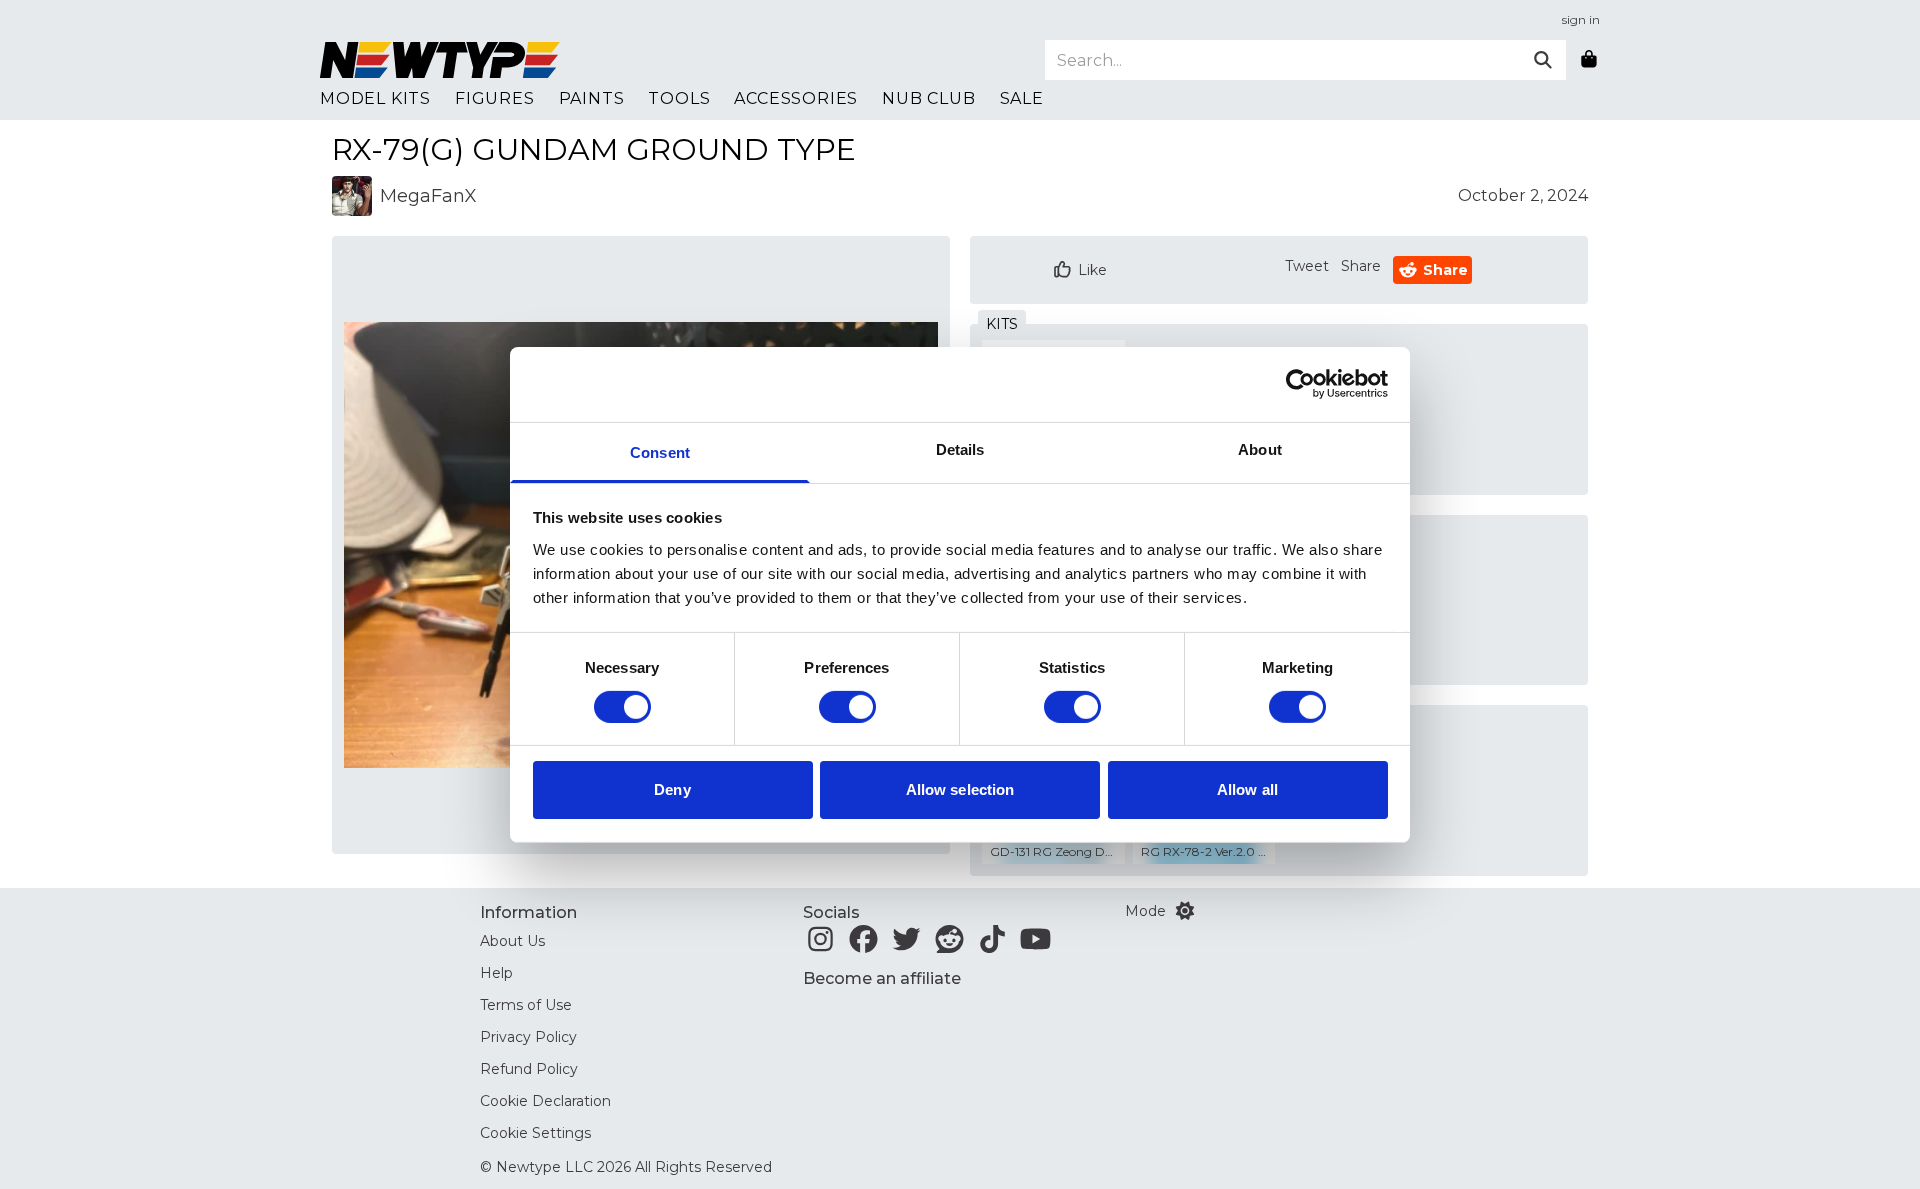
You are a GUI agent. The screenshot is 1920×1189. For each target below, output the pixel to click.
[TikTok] (992, 945)
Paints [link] (592, 98)
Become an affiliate (882, 978)
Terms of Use (526, 1005)
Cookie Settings (535, 1133)
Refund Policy (529, 1069)
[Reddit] (949, 945)
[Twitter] (906, 945)
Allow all (1247, 789)
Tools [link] (679, 98)
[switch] (847, 707)
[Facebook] (863, 945)
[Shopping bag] (1589, 60)
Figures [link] (495, 98)
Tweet (1307, 266)
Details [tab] (960, 448)
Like (1092, 270)
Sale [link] (1022, 98)
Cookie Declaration (545, 1101)
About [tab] (1260, 448)
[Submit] (1543, 60)
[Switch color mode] (1185, 911)
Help (496, 973)
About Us (512, 941)
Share (1361, 266)
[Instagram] (820, 945)
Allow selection (960, 789)
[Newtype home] (440, 60)
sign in (1581, 19)
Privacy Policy (528, 1037)
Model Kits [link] (375, 98)
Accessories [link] (796, 98)
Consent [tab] (660, 451)
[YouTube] (1035, 945)
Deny (672, 789)
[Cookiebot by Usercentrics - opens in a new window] (1300, 384)
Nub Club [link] (928, 98)
